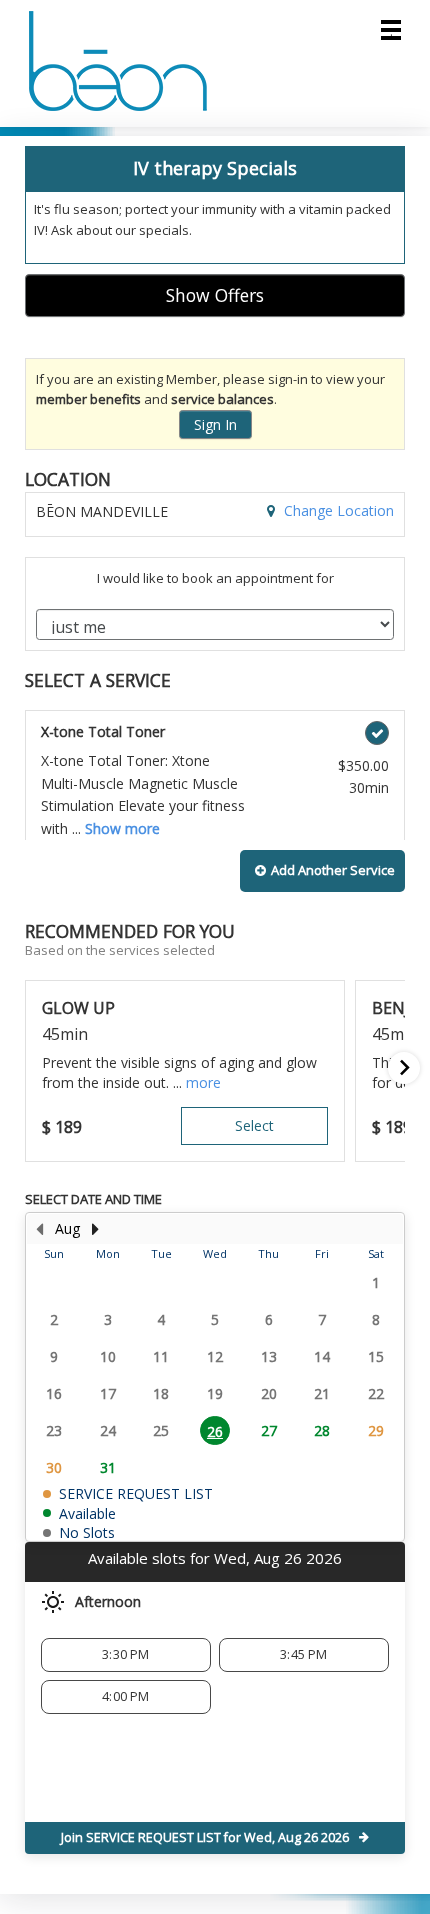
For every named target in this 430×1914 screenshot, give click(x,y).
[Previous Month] (39, 1229)
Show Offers (215, 295)
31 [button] (108, 1467)
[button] (322, 871)
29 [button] (376, 1430)
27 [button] (269, 1430)
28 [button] (322, 1430)
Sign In (215, 424)
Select (254, 1125)
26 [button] (215, 1431)
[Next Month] (95, 1229)
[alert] (215, 205)
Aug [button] (67, 1228)
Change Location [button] (337, 510)
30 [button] (54, 1467)
